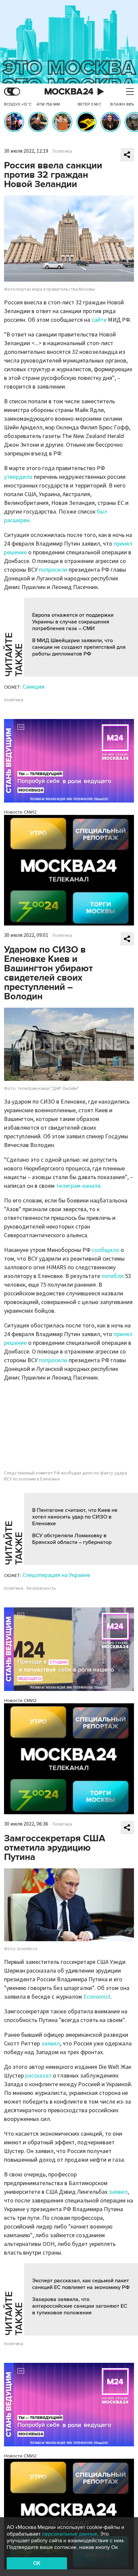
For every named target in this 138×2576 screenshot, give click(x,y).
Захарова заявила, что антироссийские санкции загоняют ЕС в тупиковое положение (80, 2306)
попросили (53, 570)
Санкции (33, 687)
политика (14, 700)
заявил (51, 2044)
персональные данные (70, 2534)
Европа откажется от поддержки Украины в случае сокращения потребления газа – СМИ (73, 622)
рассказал (38, 2076)
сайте (99, 320)
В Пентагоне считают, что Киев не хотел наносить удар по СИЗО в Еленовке (75, 1517)
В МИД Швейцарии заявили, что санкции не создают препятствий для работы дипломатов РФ (79, 647)
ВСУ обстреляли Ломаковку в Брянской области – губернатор (72, 1539)
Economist (97, 1997)
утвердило (18, 477)
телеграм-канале (78, 1186)
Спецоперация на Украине (56, 1575)
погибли (113, 1276)
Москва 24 (69, 92)
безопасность (41, 1588)
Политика (62, 151)
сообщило (106, 1250)
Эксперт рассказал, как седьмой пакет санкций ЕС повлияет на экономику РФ (81, 2284)
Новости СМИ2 (20, 812)
